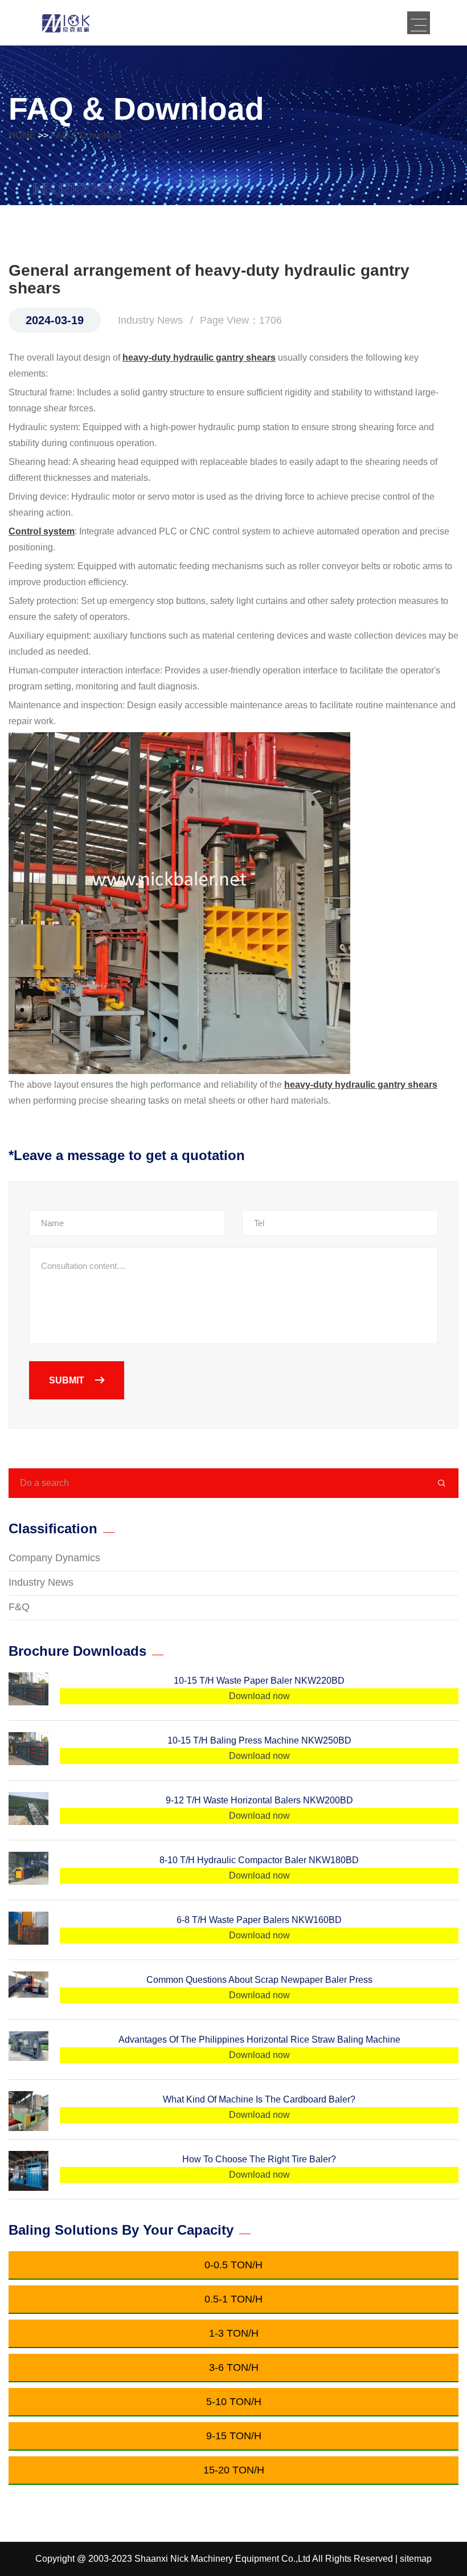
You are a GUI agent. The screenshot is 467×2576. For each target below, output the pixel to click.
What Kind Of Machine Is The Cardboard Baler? (259, 2099)
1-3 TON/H (234, 2333)
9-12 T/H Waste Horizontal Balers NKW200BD (259, 1800)
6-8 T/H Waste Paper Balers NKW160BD (259, 1920)
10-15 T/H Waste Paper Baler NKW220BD (259, 1681)
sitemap (416, 2559)
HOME (22, 135)
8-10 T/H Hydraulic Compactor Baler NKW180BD (259, 1860)
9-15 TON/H (234, 2436)
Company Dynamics (54, 1558)
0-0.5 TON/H (233, 2265)
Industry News (41, 1582)
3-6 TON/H (234, 2367)
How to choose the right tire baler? (259, 2159)
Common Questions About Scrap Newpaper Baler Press (259, 1980)
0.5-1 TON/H (233, 2299)
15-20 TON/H (234, 2470)
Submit (68, 1380)
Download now (259, 1696)
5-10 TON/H (234, 2402)
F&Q (19, 1607)
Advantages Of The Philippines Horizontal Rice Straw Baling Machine (259, 2040)
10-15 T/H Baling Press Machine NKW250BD (259, 1740)
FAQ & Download (86, 135)
